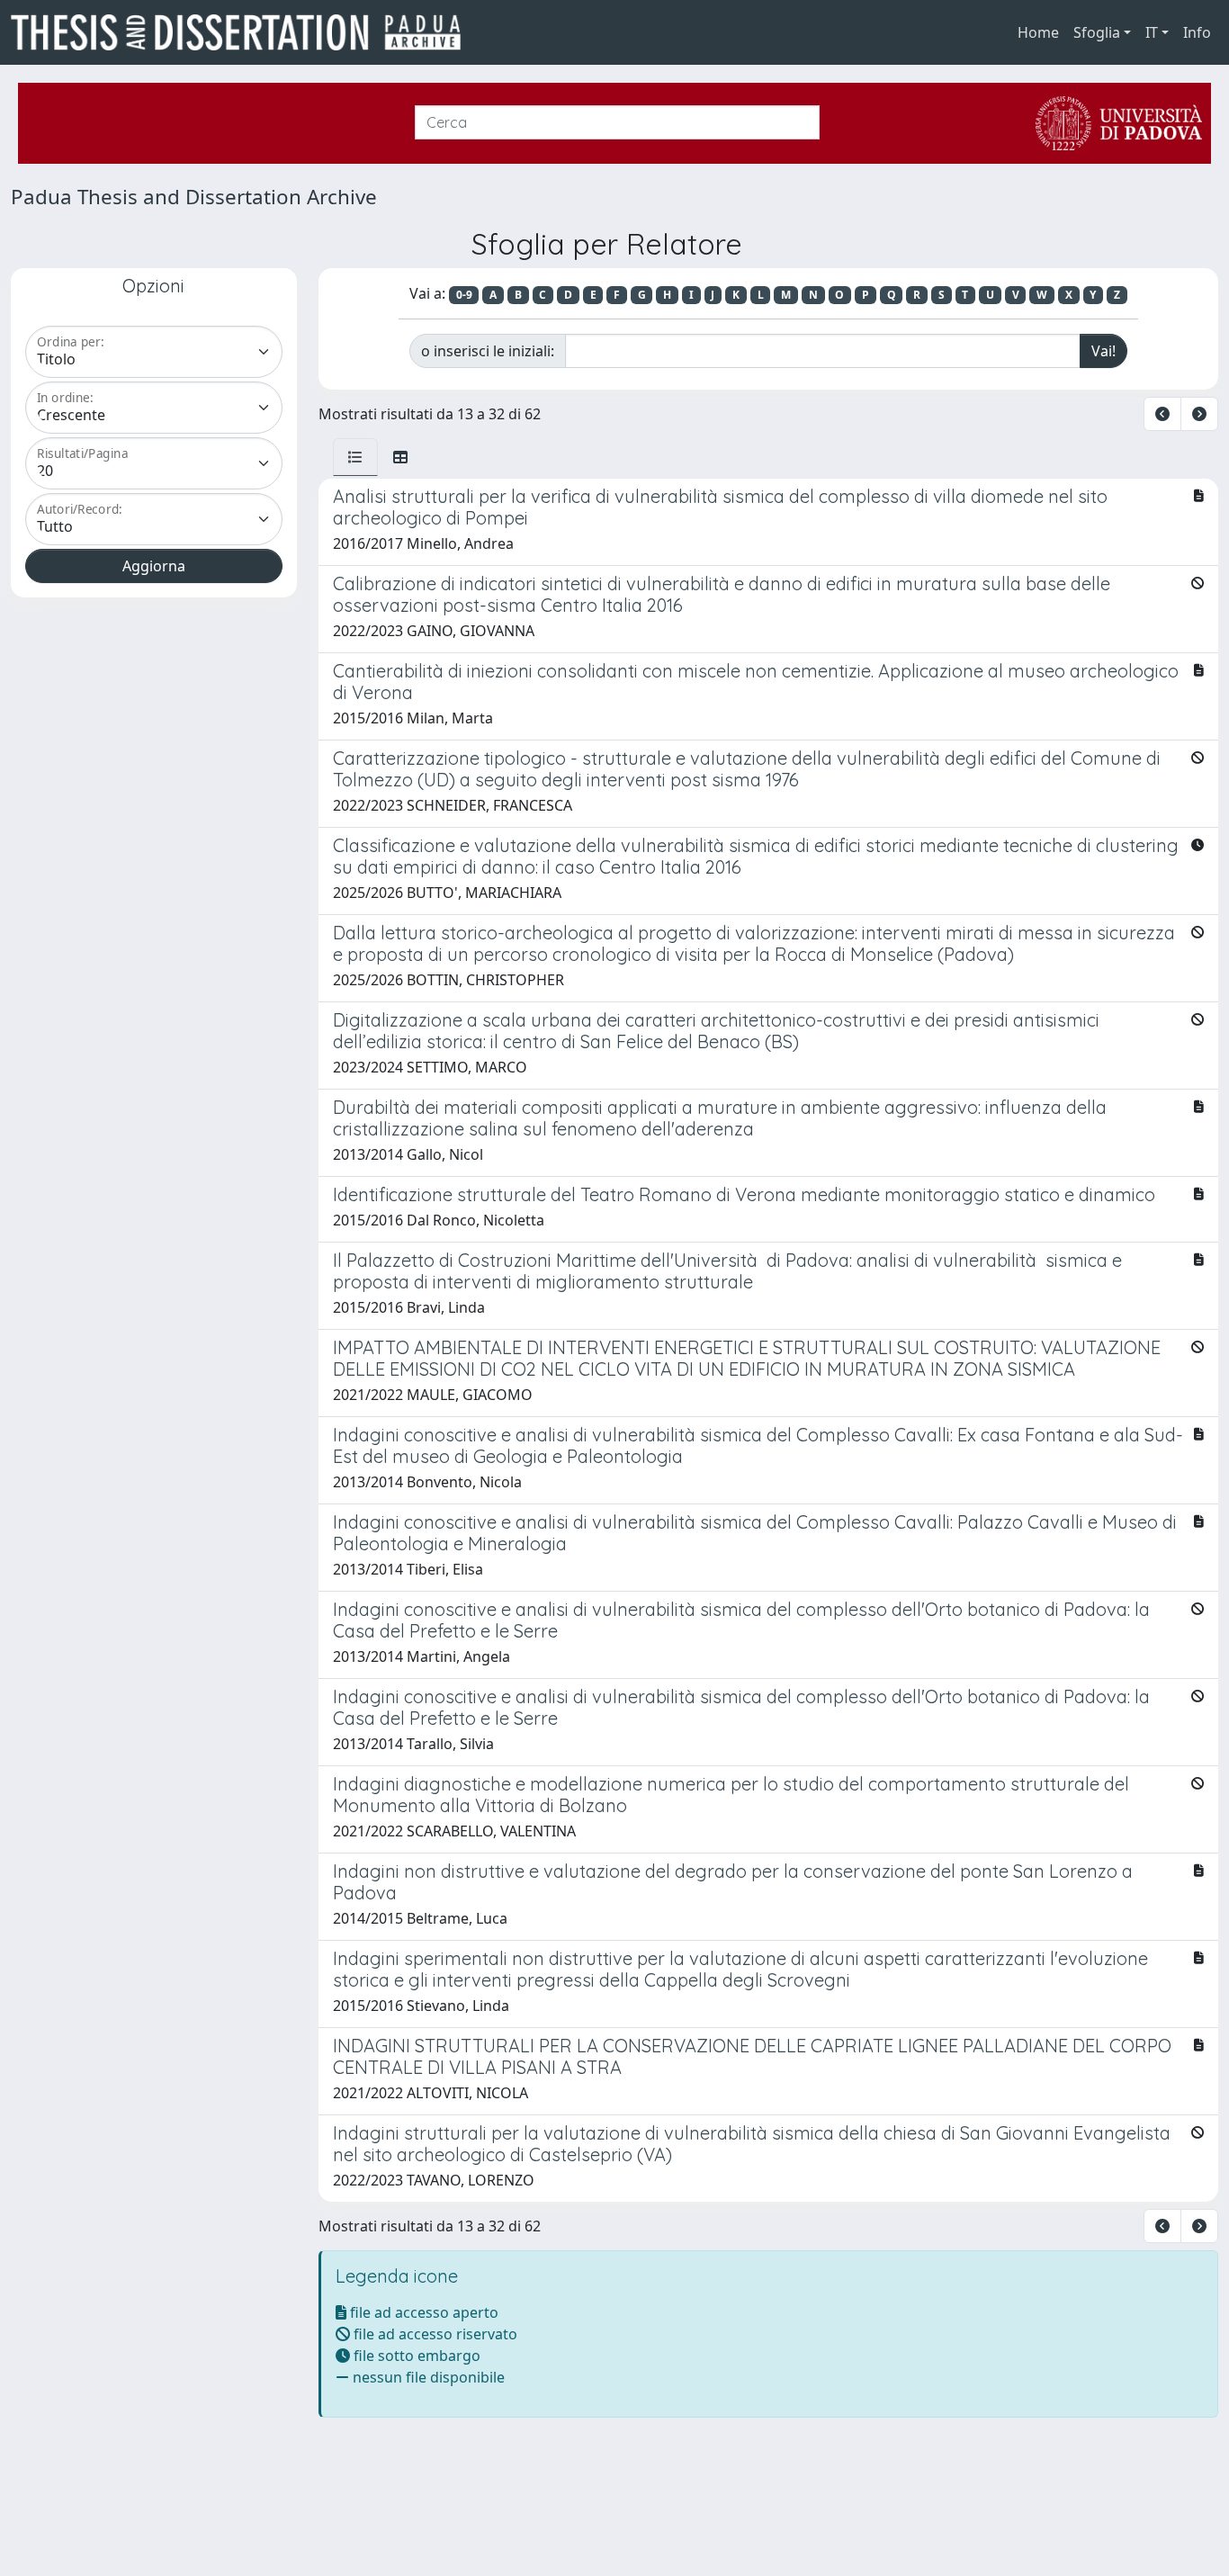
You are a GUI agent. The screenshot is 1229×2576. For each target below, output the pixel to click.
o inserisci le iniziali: (488, 351)
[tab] (355, 457)
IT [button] (1152, 32)
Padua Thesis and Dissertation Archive (194, 197)
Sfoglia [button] (1097, 32)
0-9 (464, 295)
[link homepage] (243, 32)
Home (1038, 32)
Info (1197, 32)
